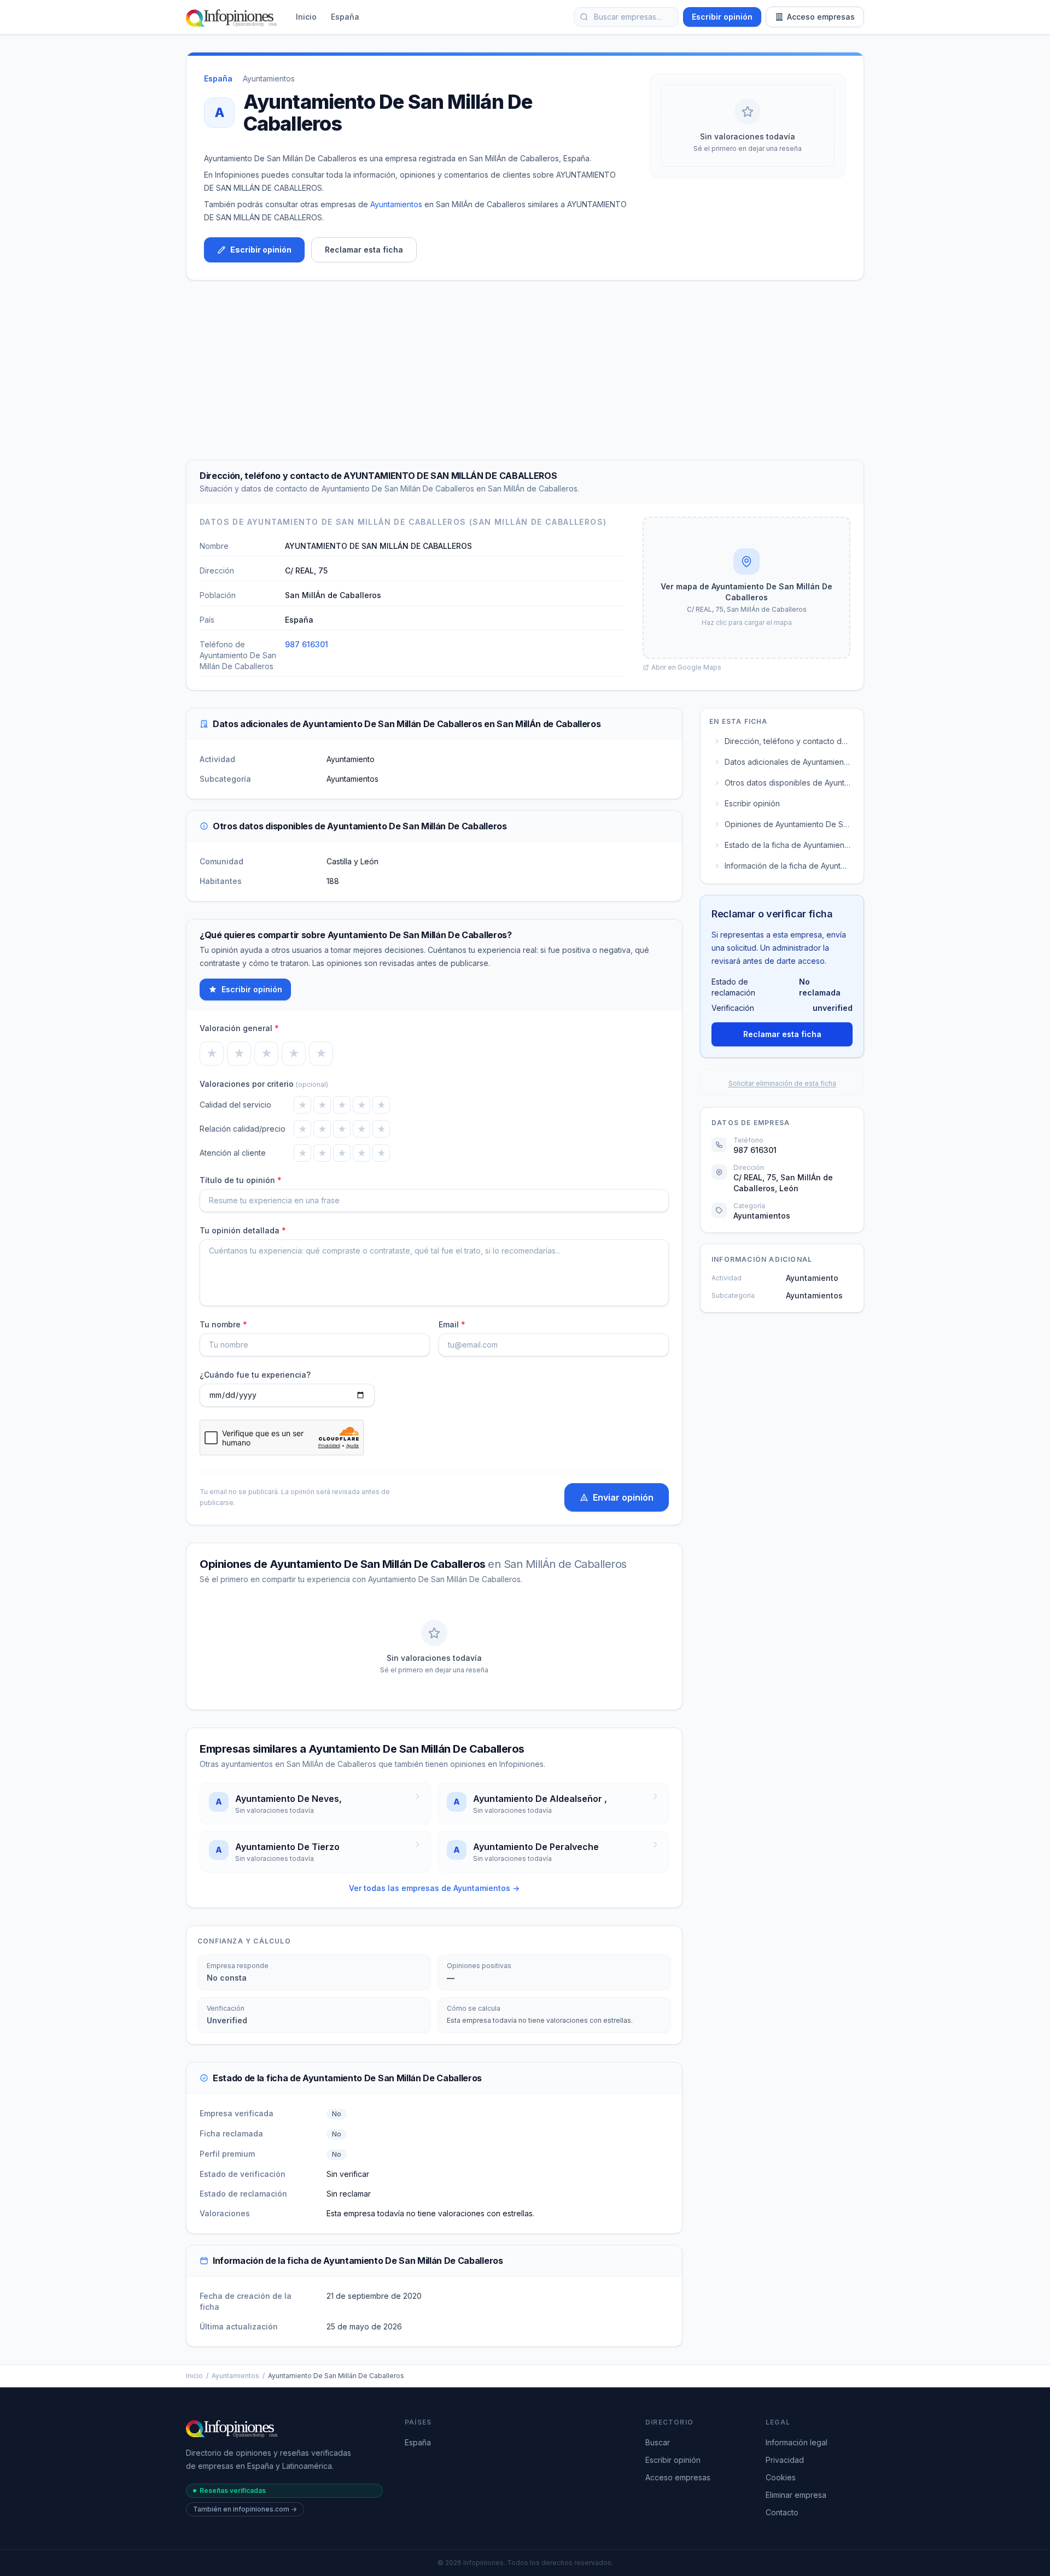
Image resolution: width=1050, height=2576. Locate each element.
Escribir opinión (722, 17)
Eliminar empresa (796, 2495)
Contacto (782, 2512)
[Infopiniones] (233, 17)
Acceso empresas (821, 17)
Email (452, 1324)
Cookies (781, 2477)
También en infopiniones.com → (245, 2509)
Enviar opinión (623, 1497)
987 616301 (307, 644)
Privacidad (785, 2460)
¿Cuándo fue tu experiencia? (255, 1375)
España (345, 17)
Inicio (306, 17)
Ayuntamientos (269, 78)
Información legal (797, 2442)
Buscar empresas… (628, 17)
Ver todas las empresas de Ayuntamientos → (434, 1888)
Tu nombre (223, 1324)
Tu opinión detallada (243, 1230)
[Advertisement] (525, 370)
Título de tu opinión (241, 1180)
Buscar (658, 2442)
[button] (746, 588)
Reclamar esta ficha (364, 250)
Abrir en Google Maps (686, 667)
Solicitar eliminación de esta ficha (782, 1083)
